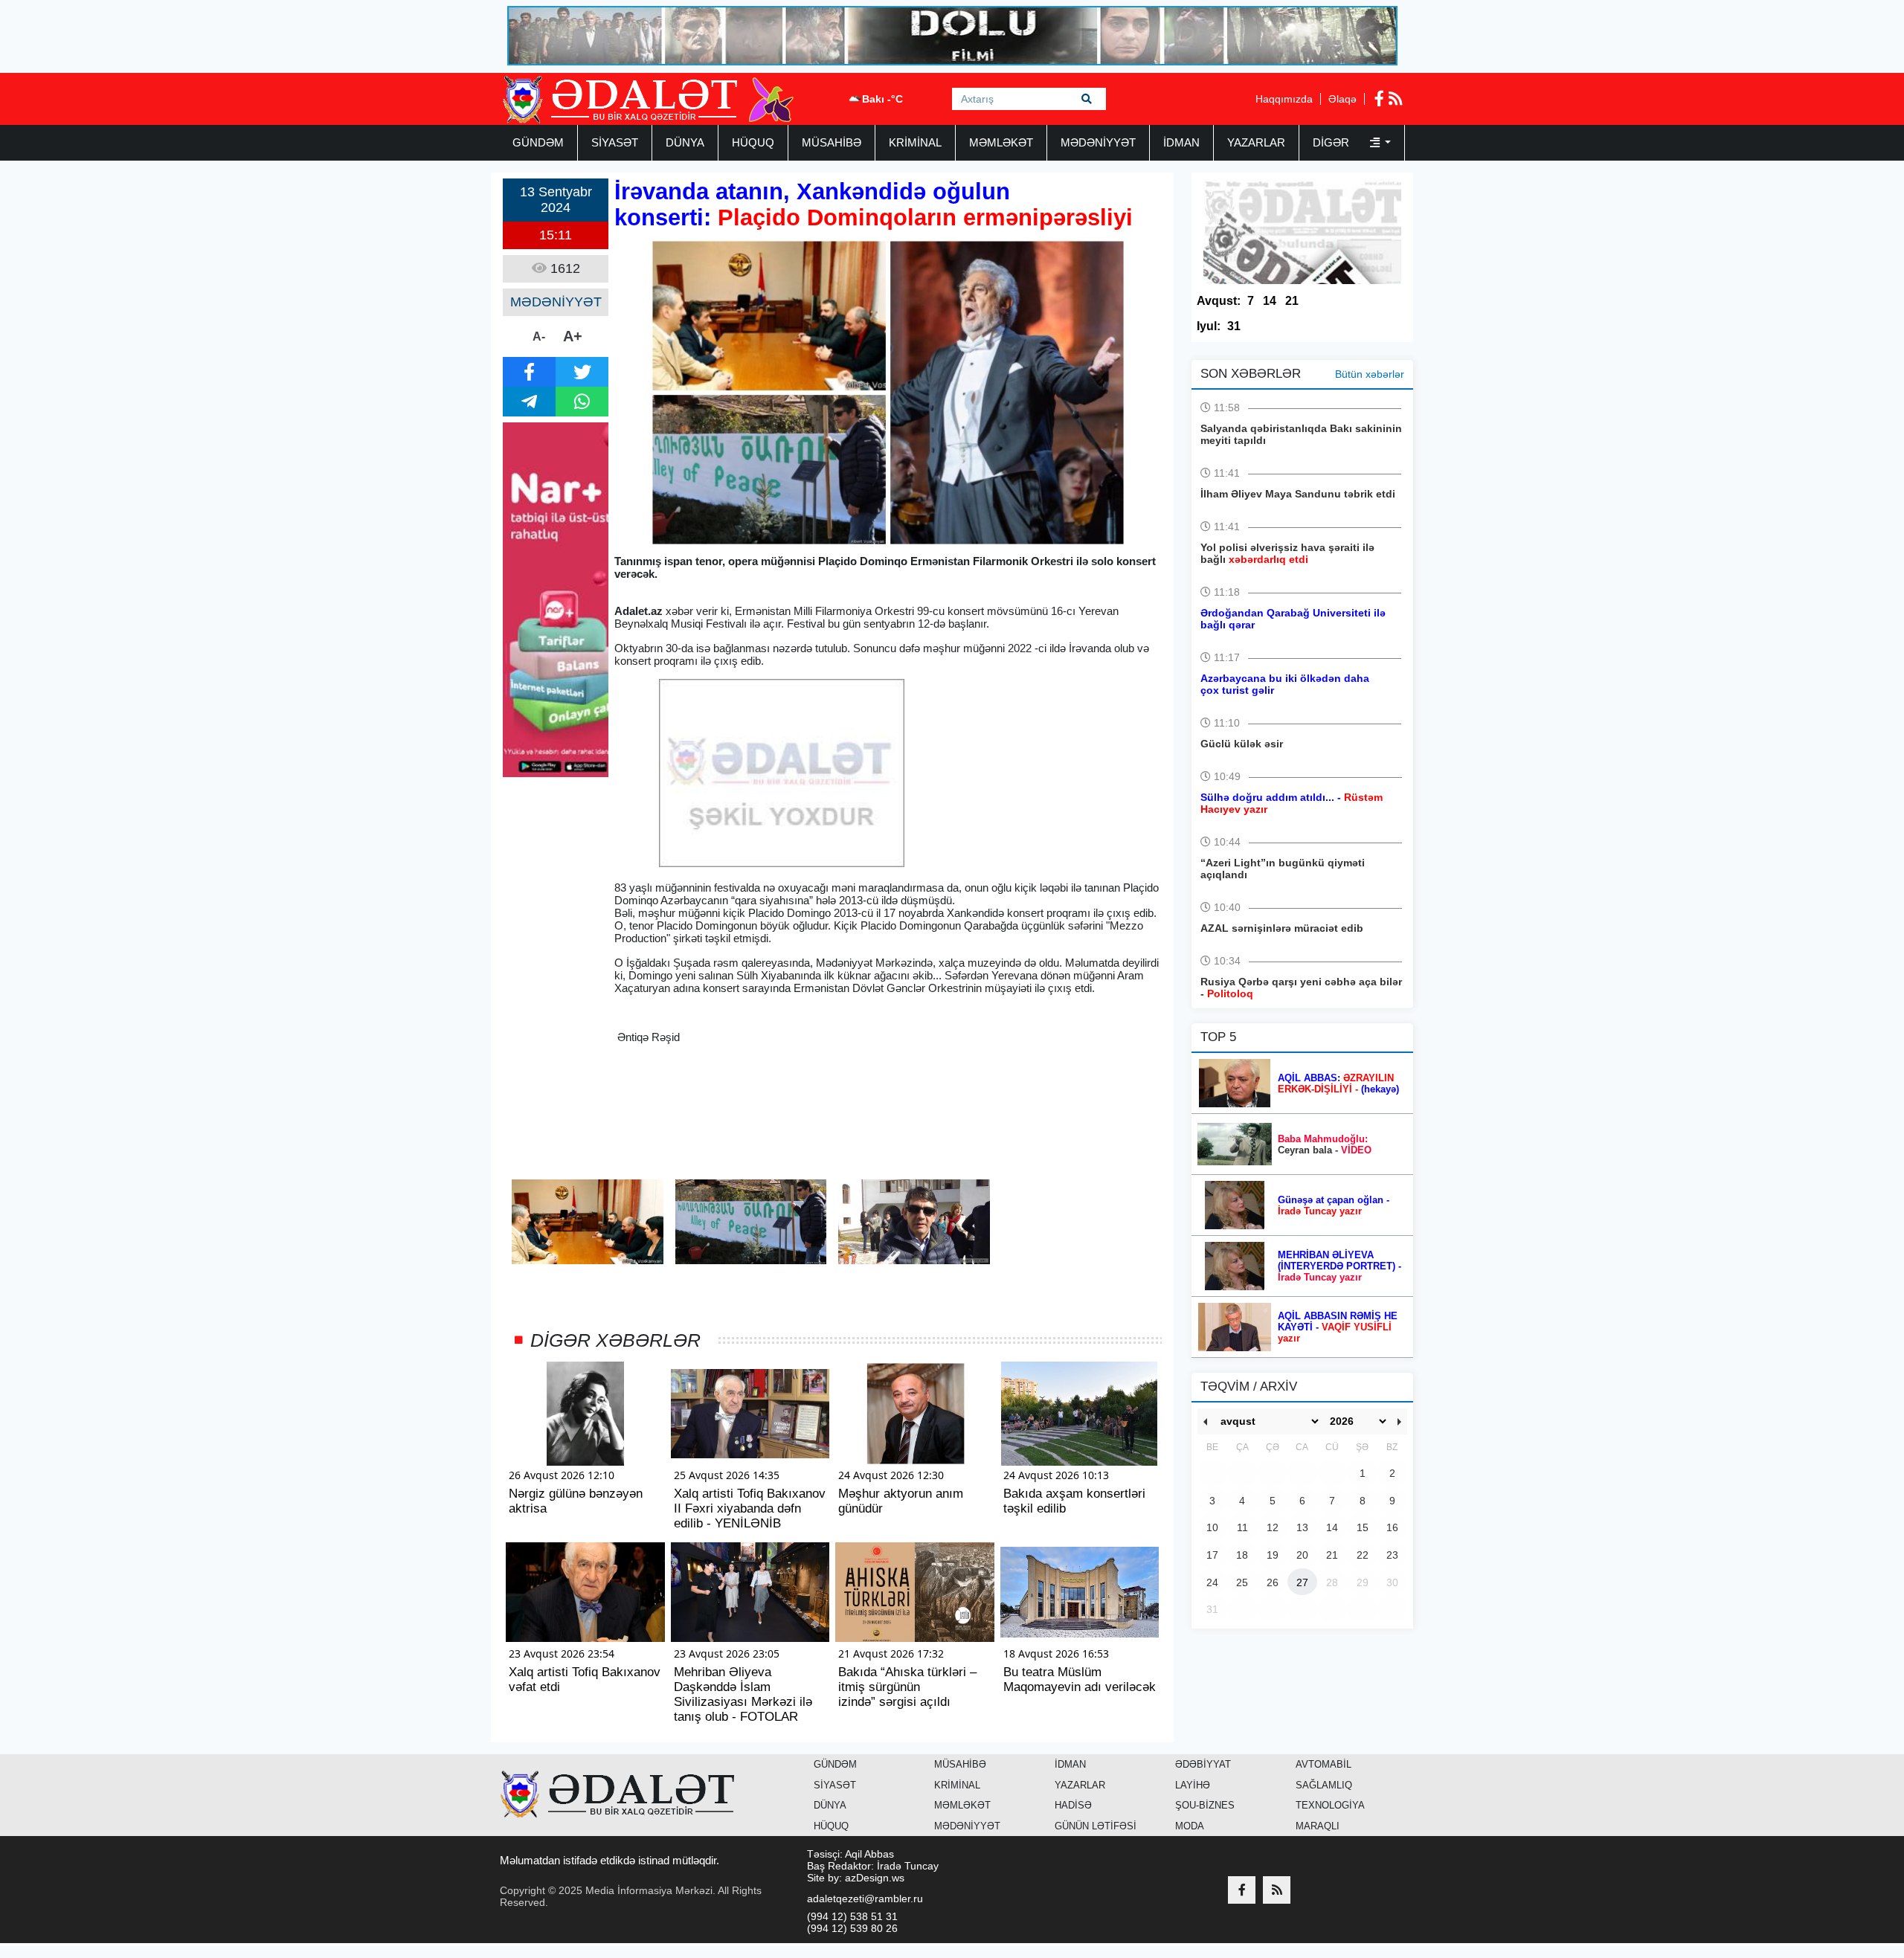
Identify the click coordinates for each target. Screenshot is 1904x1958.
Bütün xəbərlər (1370, 374)
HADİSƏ (1073, 1805)
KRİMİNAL (915, 142)
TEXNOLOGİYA (1330, 1805)
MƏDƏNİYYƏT (1098, 142)
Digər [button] (1332, 142)
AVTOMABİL (1324, 1764)
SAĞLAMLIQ (1324, 1785)
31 (1234, 326)
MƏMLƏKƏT (1001, 142)
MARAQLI (1318, 1826)
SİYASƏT (615, 142)
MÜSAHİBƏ (832, 142)
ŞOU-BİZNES (1205, 1805)
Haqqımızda (1284, 99)
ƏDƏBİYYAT (1203, 1764)
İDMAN (1181, 142)
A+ (573, 336)
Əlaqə (1342, 99)
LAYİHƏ (1193, 1785)
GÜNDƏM (538, 142)
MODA (1190, 1826)
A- (539, 336)
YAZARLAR (1256, 142)
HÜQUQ (753, 142)
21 (1292, 301)
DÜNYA (685, 142)
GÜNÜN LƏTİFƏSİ (1096, 1826)
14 (1270, 301)
